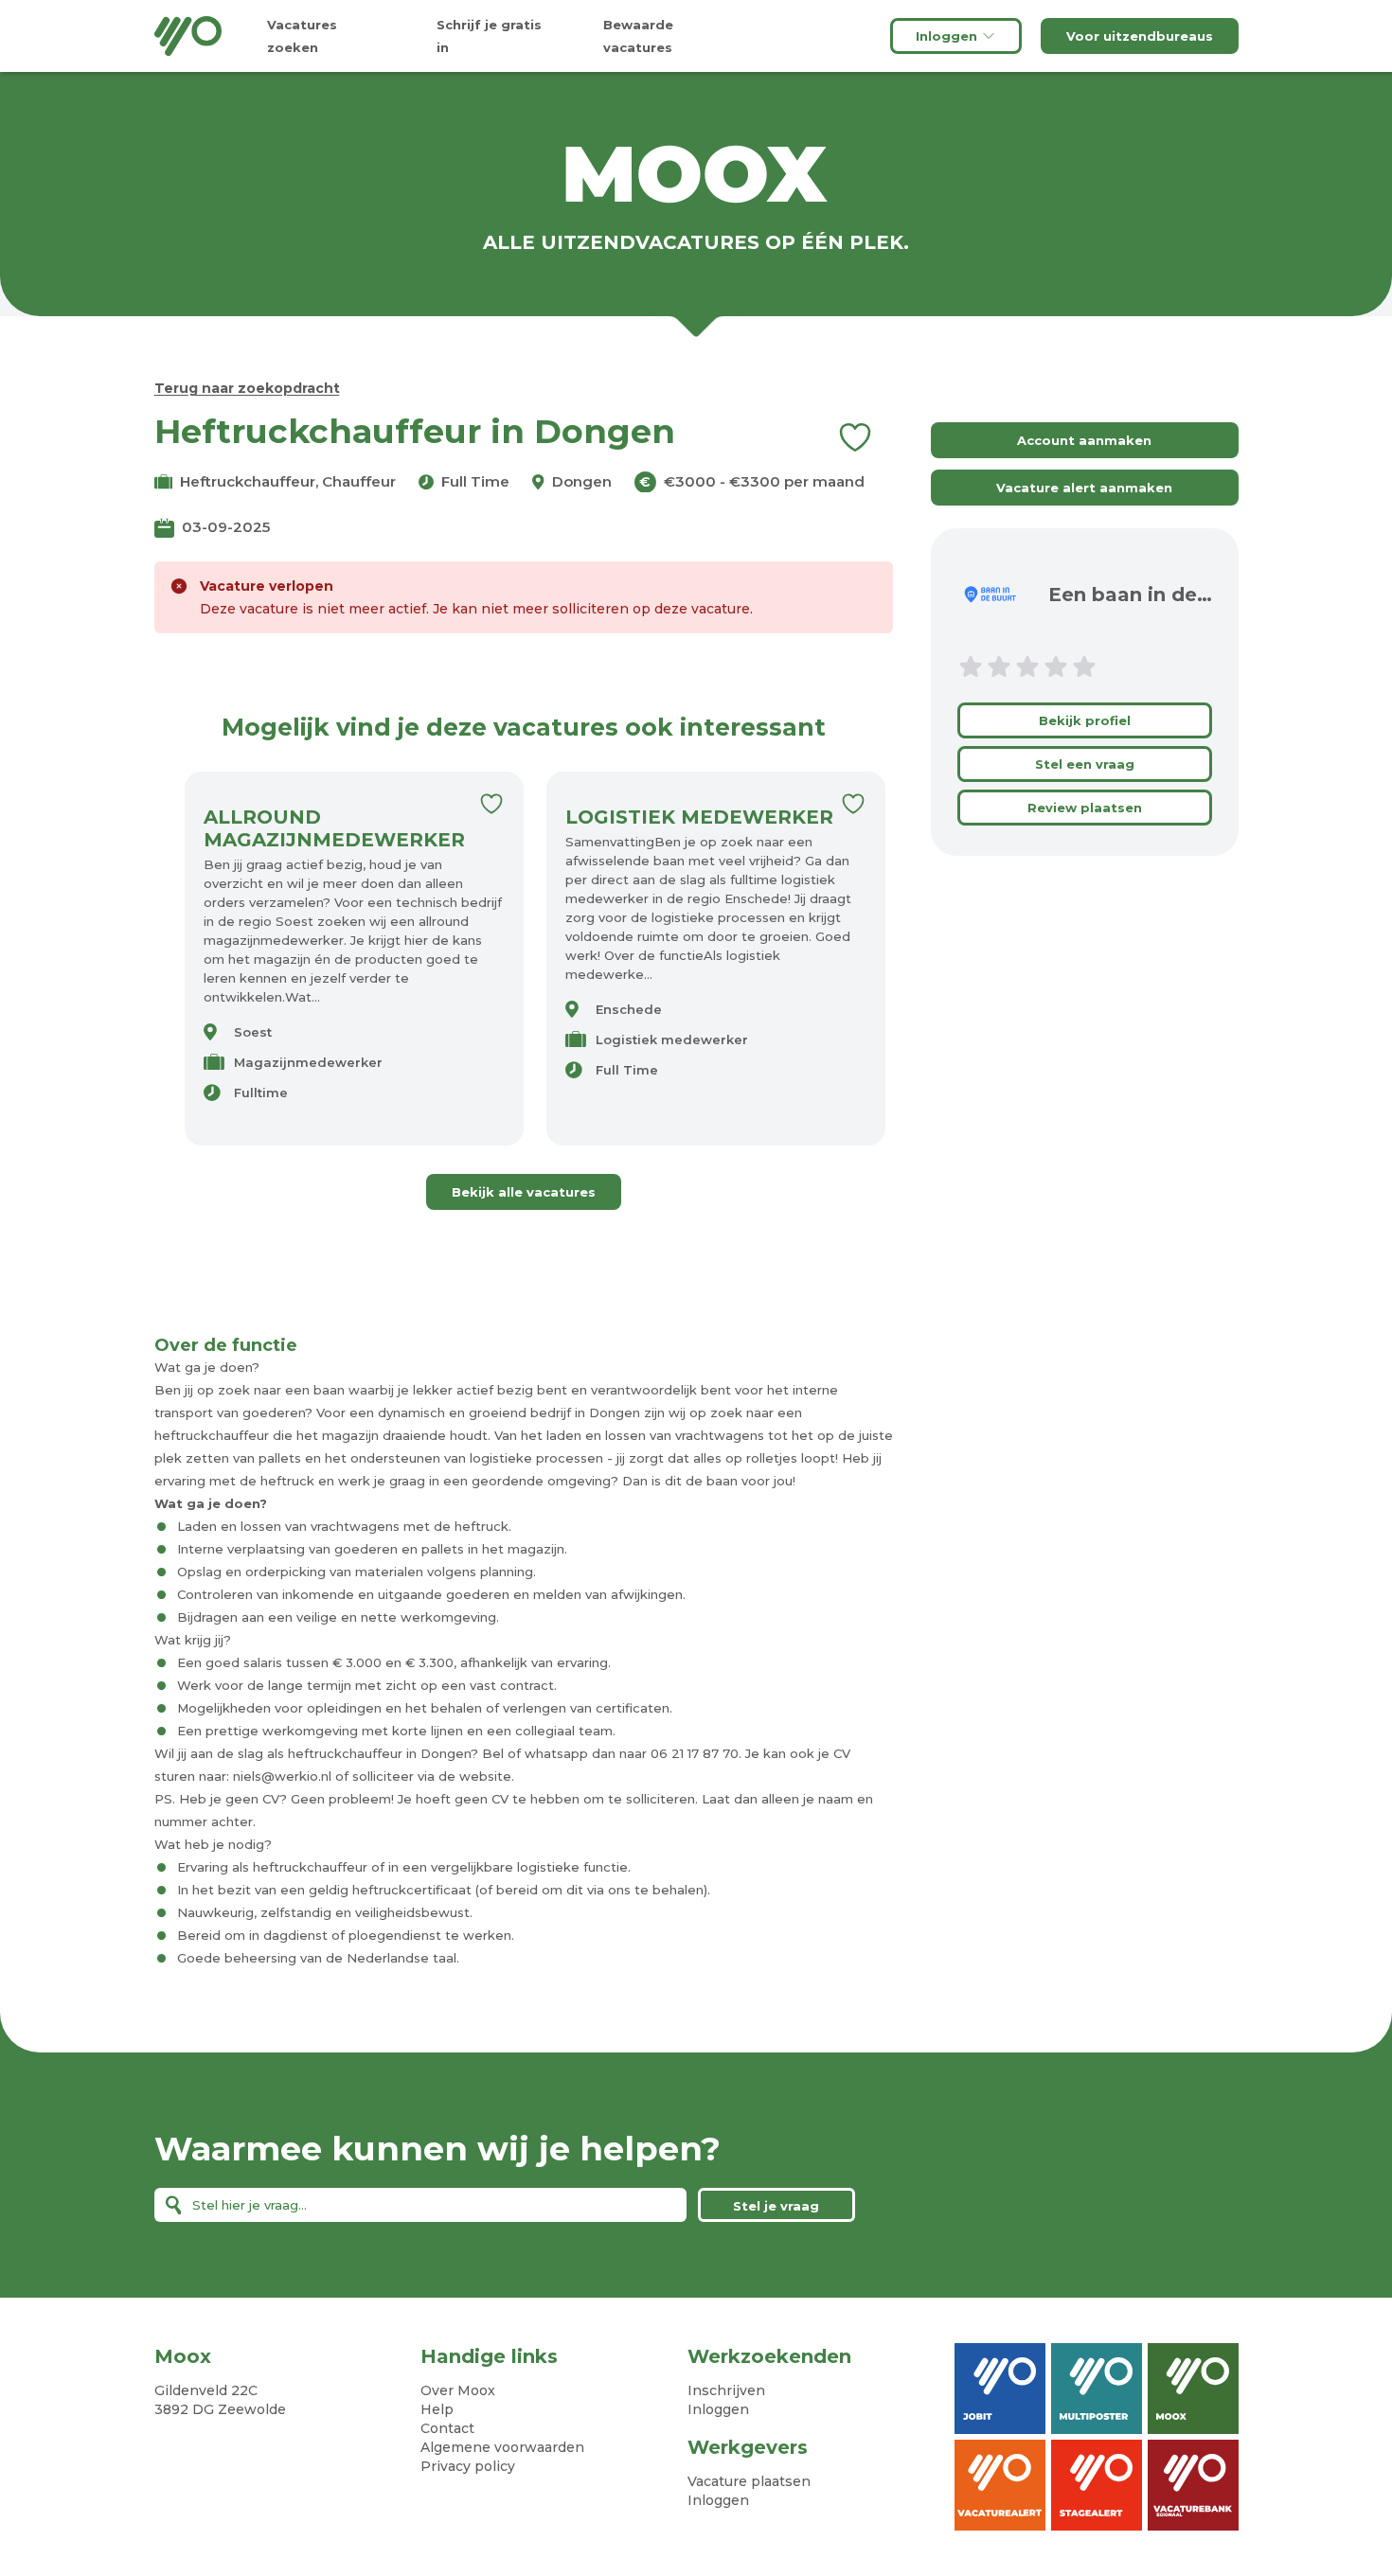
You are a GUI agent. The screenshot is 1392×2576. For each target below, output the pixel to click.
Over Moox (458, 2390)
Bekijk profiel (1085, 720)
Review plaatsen (1085, 808)
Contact (447, 2428)
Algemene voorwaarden (502, 2447)
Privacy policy (468, 2466)
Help (437, 2409)
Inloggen (946, 36)
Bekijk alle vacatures (524, 1192)
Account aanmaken (1084, 440)
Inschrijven (726, 2390)
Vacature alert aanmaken (1084, 488)
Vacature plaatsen (749, 2481)
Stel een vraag (1085, 764)
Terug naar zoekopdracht (247, 388)
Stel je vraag (776, 2206)
